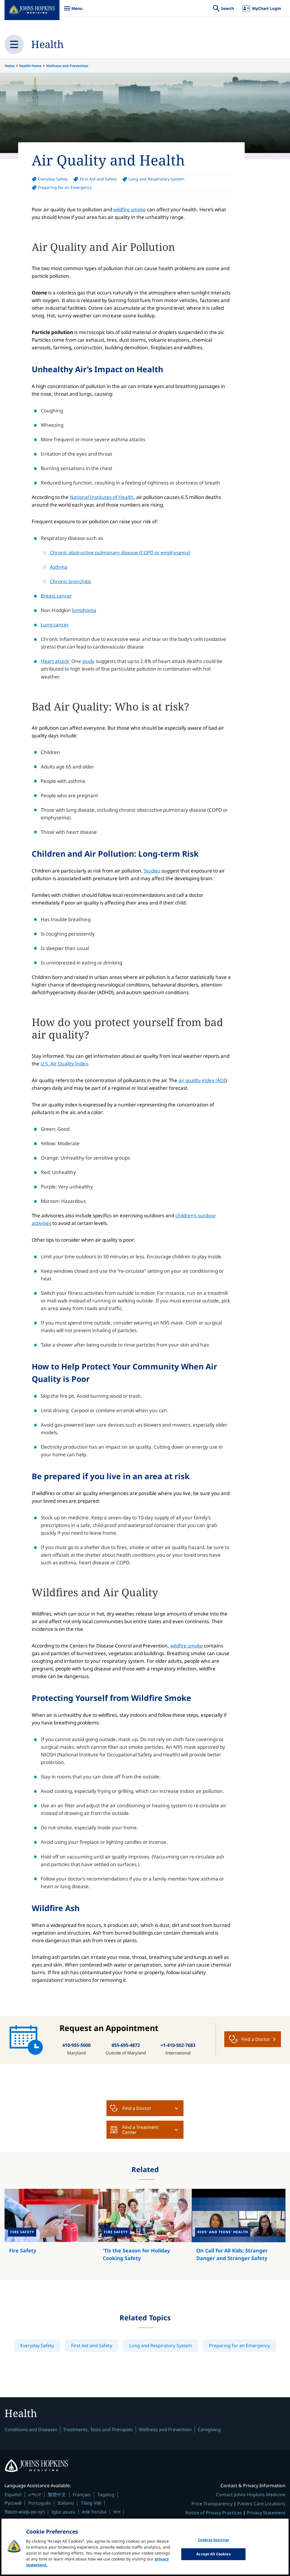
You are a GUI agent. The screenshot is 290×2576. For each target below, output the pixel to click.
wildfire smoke (130, 209)
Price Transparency (212, 2504)
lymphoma (84, 610)
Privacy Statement (266, 2513)
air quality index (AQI (202, 1080)
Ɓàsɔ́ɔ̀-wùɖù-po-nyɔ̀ (25, 2512)
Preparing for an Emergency (65, 187)
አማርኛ (35, 2495)
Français (82, 2495)
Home (9, 66)
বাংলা (117, 2512)
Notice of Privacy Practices (214, 2513)
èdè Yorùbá (94, 2512)
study (88, 661)
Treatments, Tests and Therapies (98, 2429)
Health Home (30, 66)
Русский (13, 2503)
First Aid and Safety (98, 179)
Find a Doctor (137, 2108)
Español (13, 2495)
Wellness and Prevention (67, 66)
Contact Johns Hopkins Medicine (251, 2495)
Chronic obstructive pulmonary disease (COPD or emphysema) (120, 553)
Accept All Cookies (213, 2554)
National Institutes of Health (102, 497)
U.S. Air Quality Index (64, 1064)
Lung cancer (55, 625)
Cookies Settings (213, 2540)
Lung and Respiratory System (156, 179)
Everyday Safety (53, 179)
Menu (73, 11)
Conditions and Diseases (31, 2429)
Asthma (59, 567)
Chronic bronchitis (70, 581)
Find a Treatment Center (140, 2130)
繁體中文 (57, 2495)
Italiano (66, 2503)
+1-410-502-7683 (178, 2045)
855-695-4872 (126, 2045)
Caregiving (209, 2429)
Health (47, 44)
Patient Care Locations (261, 2504)
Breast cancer (56, 596)
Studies (152, 871)
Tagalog (106, 2495)
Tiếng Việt (91, 2503)
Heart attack (55, 661)
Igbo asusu (63, 2512)
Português (40, 2503)
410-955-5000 (76, 2045)
